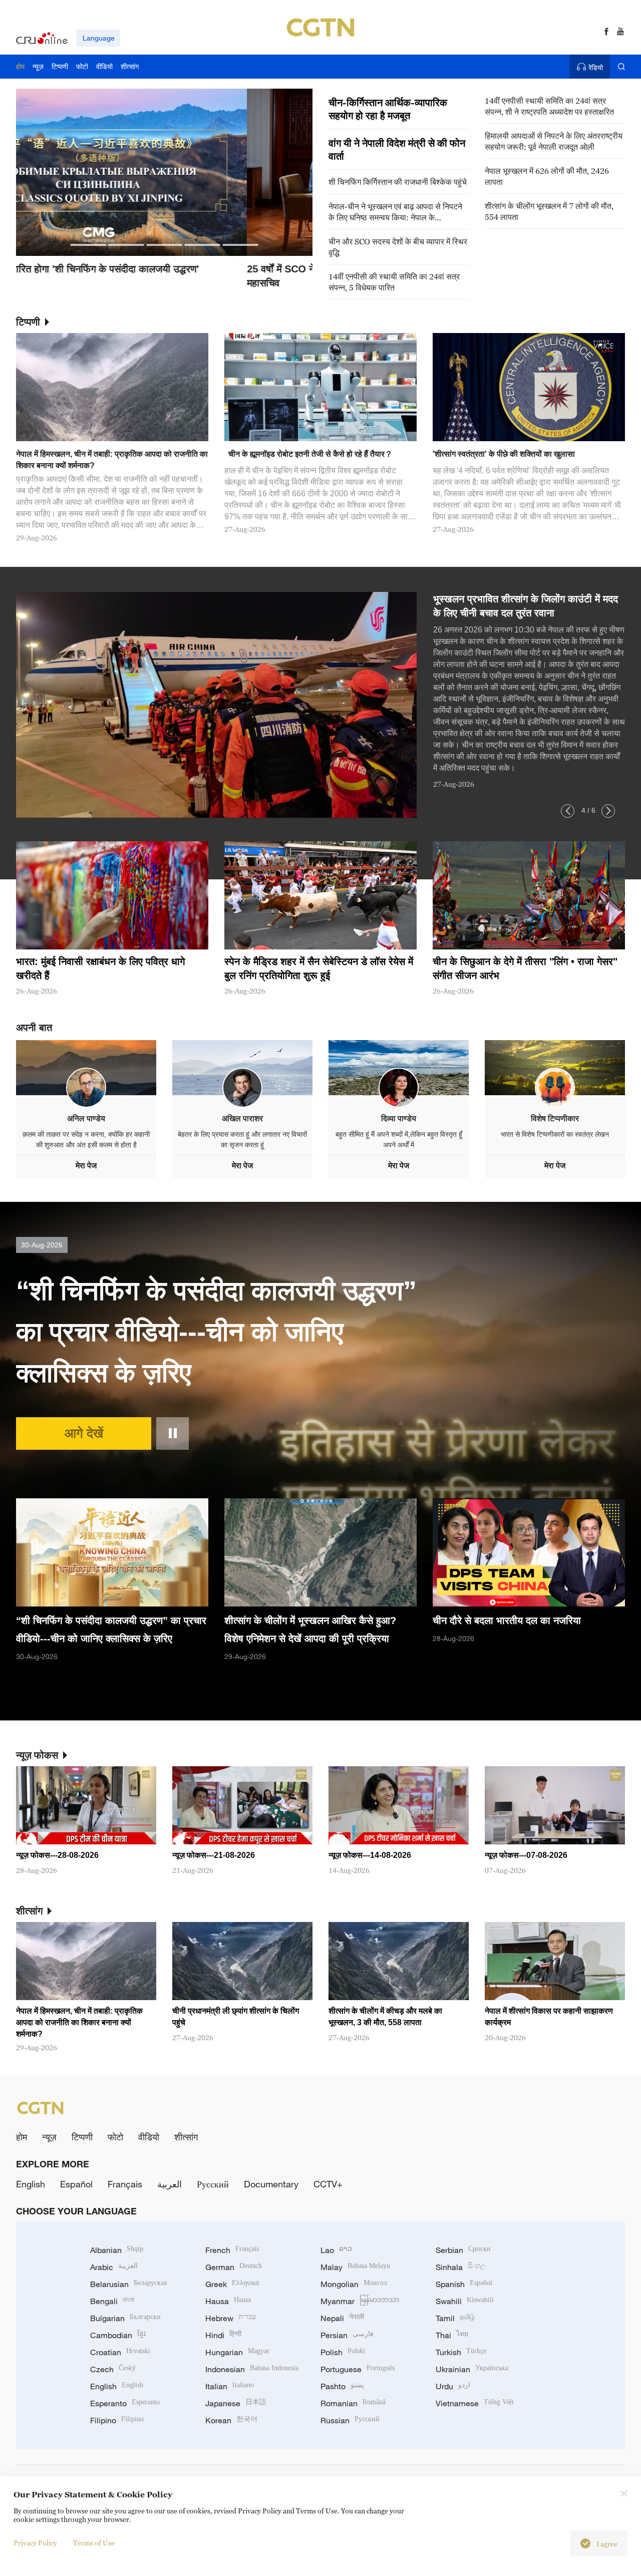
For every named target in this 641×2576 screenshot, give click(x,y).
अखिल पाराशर (242, 1118)
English (31, 2184)
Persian (347, 2335)
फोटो (115, 2137)
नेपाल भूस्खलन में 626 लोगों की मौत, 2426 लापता (547, 176)
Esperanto (125, 2403)
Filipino (117, 2420)
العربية (170, 2184)
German (234, 2267)
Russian (350, 2420)
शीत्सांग (186, 2137)
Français (125, 2184)
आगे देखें (84, 1433)
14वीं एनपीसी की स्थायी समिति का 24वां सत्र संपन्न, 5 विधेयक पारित (394, 282)
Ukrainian (472, 2369)
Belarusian (128, 2284)
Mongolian (354, 2284)
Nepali (342, 2318)
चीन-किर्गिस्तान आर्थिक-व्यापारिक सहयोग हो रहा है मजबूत (388, 109)
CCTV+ (328, 2184)
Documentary (271, 2184)
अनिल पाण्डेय (86, 1118)
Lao (336, 2250)
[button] (88, 245)
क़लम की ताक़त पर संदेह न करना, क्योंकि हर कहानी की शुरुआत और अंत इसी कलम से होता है (86, 1140)
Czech (113, 2369)
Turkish (461, 2352)
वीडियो (149, 2137)
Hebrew (231, 2318)
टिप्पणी (82, 2137)
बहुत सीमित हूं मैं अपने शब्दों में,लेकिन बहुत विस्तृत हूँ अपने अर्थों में (399, 1140)
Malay (355, 2267)
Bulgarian (125, 2318)
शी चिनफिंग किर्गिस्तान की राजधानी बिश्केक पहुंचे (398, 182)
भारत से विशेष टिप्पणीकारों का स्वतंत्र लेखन (555, 1134)
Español (76, 2184)
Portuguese (358, 2369)
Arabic (114, 2267)
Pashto (342, 2386)
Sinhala (461, 2267)
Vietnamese (475, 2403)
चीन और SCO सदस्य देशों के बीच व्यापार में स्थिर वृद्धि (398, 247)
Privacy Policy (35, 2543)
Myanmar (360, 2301)
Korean (231, 2420)
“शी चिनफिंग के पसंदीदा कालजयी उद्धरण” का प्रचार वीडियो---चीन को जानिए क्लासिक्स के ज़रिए (216, 1332)
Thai (452, 2335)
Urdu (453, 2386)
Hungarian (237, 2352)
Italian (230, 2386)
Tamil (455, 2318)
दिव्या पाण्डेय (399, 1118)
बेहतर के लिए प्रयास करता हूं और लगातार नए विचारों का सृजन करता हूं (242, 1140)
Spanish (464, 2284)
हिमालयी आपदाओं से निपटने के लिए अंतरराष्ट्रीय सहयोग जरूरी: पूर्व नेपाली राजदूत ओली (554, 141)
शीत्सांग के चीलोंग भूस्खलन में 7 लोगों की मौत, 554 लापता (549, 211)
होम (22, 2137)
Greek (232, 2284)
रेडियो (596, 67)
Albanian (117, 2250)
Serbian (463, 2250)
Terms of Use (94, 2543)
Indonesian (252, 2369)
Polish (343, 2352)
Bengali (112, 2301)
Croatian (120, 2352)
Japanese (236, 2403)
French (232, 2250)
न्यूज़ (49, 2137)
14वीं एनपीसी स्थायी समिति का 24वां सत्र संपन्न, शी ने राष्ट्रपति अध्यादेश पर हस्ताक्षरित (549, 106)
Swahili (465, 2301)
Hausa (228, 2301)
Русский (213, 2184)
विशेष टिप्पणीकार (555, 1118)
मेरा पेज (86, 1166)
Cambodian (118, 2335)
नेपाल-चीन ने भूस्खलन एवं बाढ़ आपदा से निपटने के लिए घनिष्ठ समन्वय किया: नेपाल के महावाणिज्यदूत (395, 212)
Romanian (353, 2403)
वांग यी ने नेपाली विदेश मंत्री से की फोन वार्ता (397, 150)
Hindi (223, 2335)
